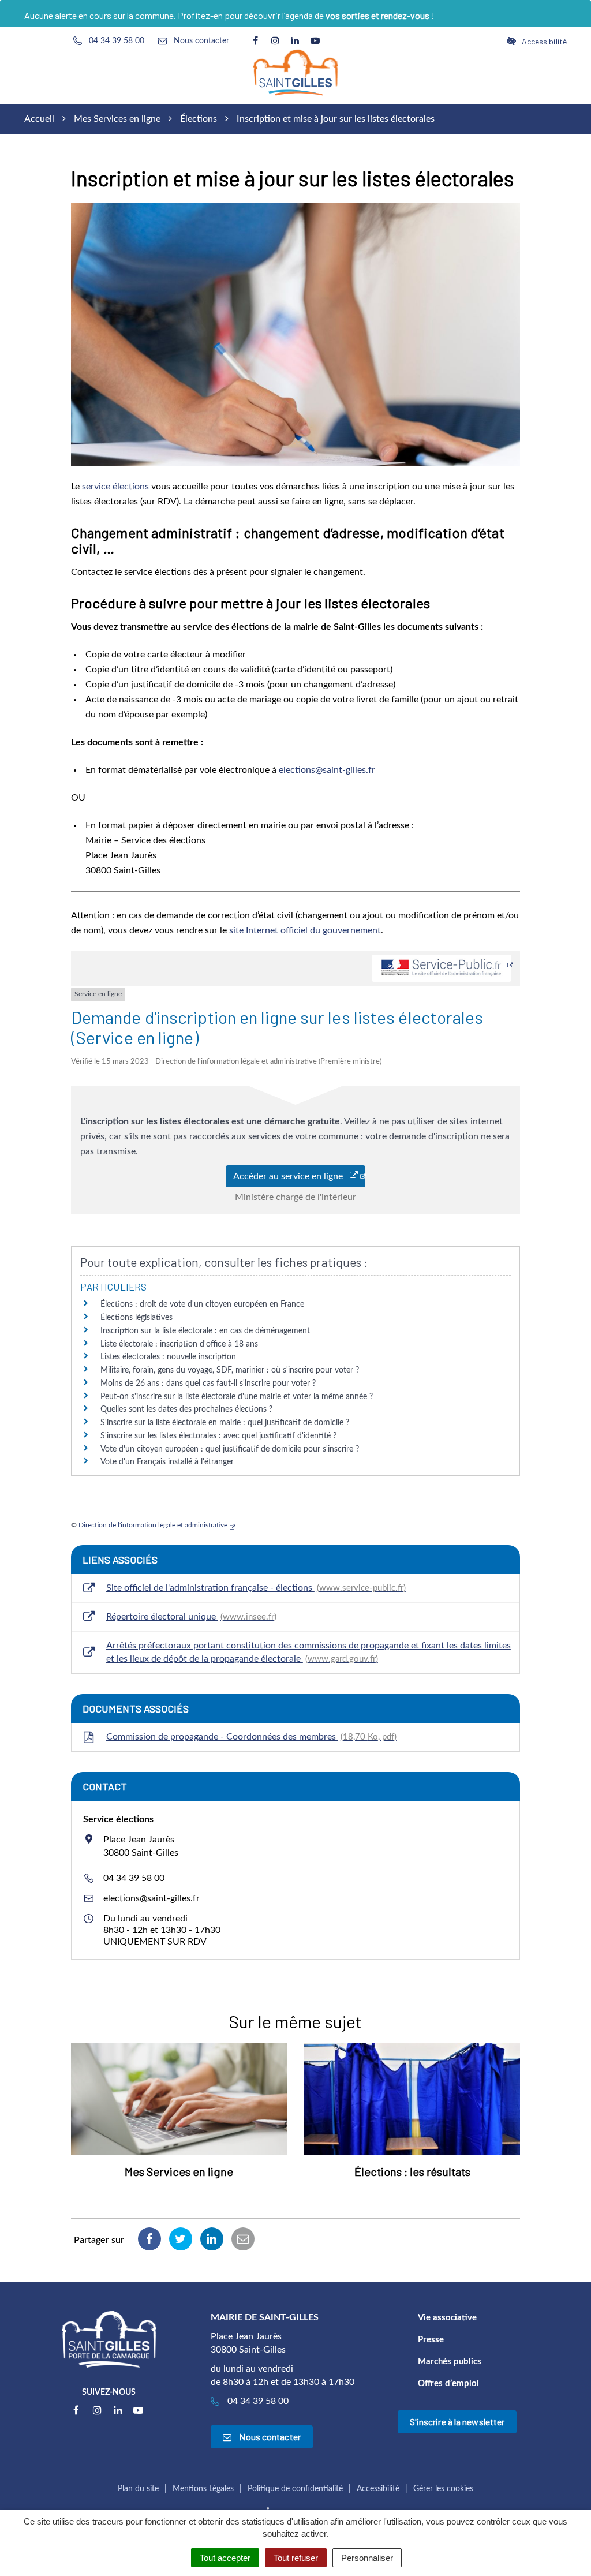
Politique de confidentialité (295, 2489)
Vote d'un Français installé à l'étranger (167, 1462)
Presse (431, 2340)
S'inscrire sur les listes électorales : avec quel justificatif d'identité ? (218, 1436)
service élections (115, 487)
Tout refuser (296, 2558)
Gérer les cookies (443, 2489)
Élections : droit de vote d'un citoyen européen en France (202, 1304)
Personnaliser (367, 2558)
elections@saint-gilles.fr (327, 770)
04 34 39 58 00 (134, 1878)
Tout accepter (225, 2558)
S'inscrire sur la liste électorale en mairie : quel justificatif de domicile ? (225, 1423)
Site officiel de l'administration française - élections (255, 1588)
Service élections (118, 1819)
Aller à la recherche (181, 6)
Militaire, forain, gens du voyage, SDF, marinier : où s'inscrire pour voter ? (230, 1370)
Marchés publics (450, 2362)
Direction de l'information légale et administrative (153, 1525)
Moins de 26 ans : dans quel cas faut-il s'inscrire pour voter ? (208, 1384)
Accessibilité (378, 2489)
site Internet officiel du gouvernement (305, 930)
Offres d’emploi (448, 2384)
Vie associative (447, 2318)
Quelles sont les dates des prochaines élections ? (186, 1409)
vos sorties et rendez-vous (377, 15)
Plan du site (138, 2489)
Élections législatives (136, 1318)
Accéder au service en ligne (291, 1176)
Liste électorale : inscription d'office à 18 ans (179, 1344)
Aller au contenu (100, 6)
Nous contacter (269, 2437)
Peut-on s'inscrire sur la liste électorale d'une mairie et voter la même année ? (237, 1397)
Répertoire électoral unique (190, 1617)
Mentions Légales (203, 2489)
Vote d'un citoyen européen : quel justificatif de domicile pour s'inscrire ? (230, 1449)
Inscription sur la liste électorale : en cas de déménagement (205, 1331)
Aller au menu (31, 6)
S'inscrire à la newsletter (457, 2422)
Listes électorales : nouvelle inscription (168, 1357)
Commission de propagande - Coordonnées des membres (250, 1737)
